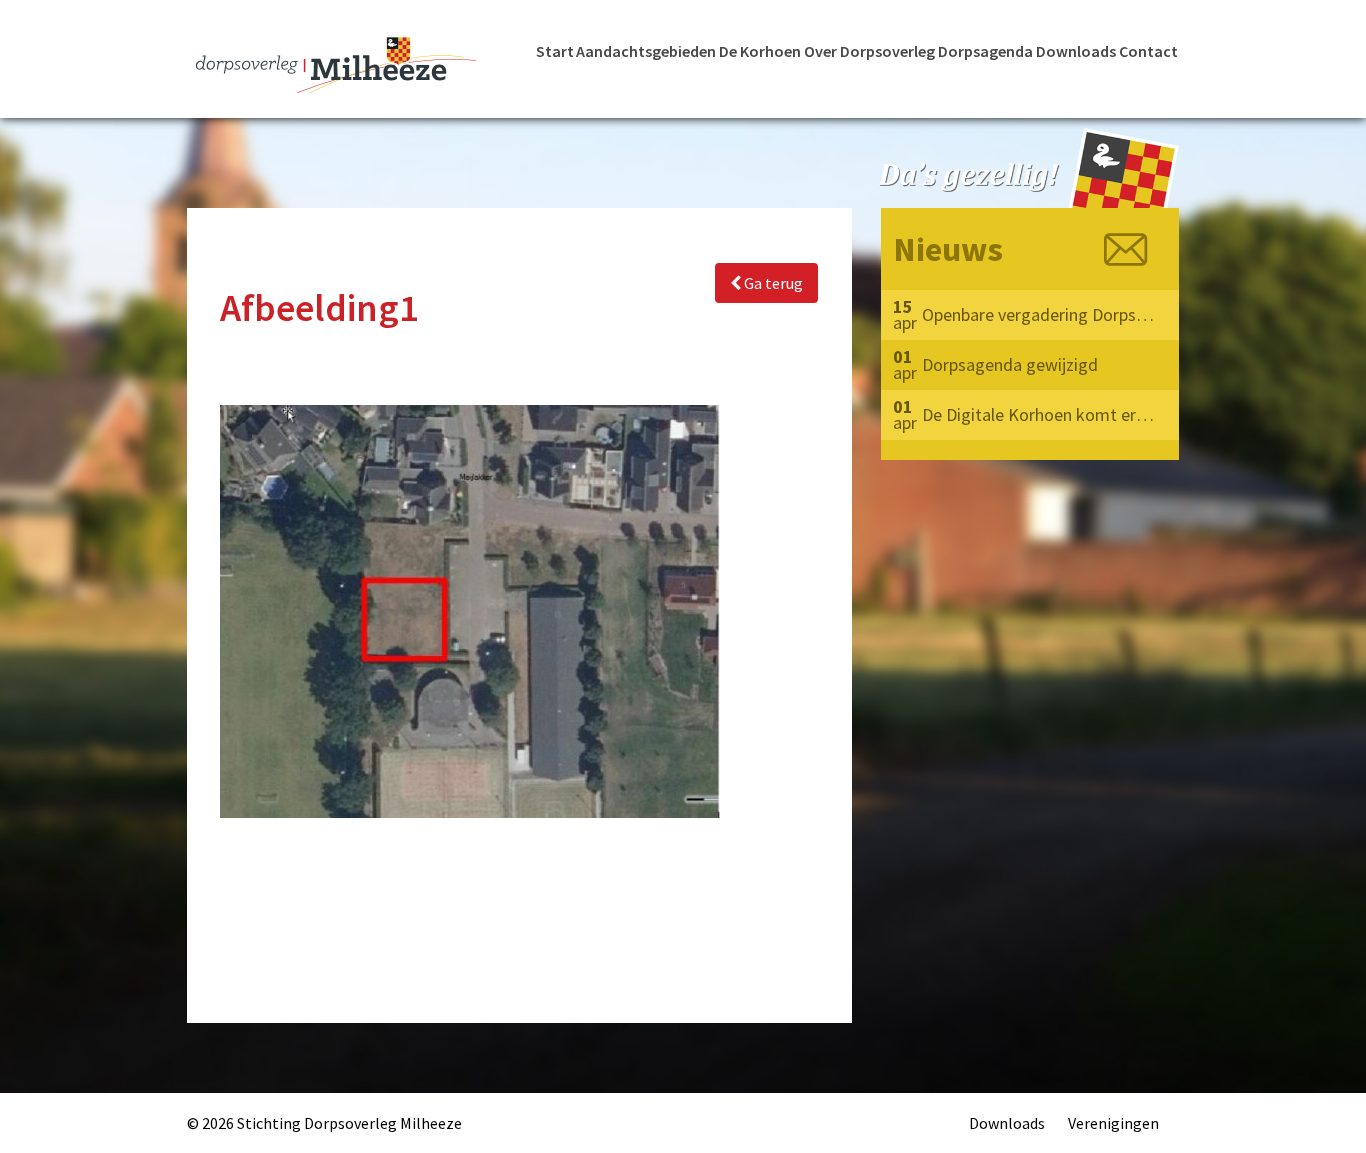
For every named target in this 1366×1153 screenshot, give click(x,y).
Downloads (1076, 51)
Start (555, 51)
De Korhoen (760, 51)
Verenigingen (1113, 1123)
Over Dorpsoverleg (869, 51)
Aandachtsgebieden (646, 51)
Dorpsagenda (985, 51)
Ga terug (772, 283)
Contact (1148, 51)
